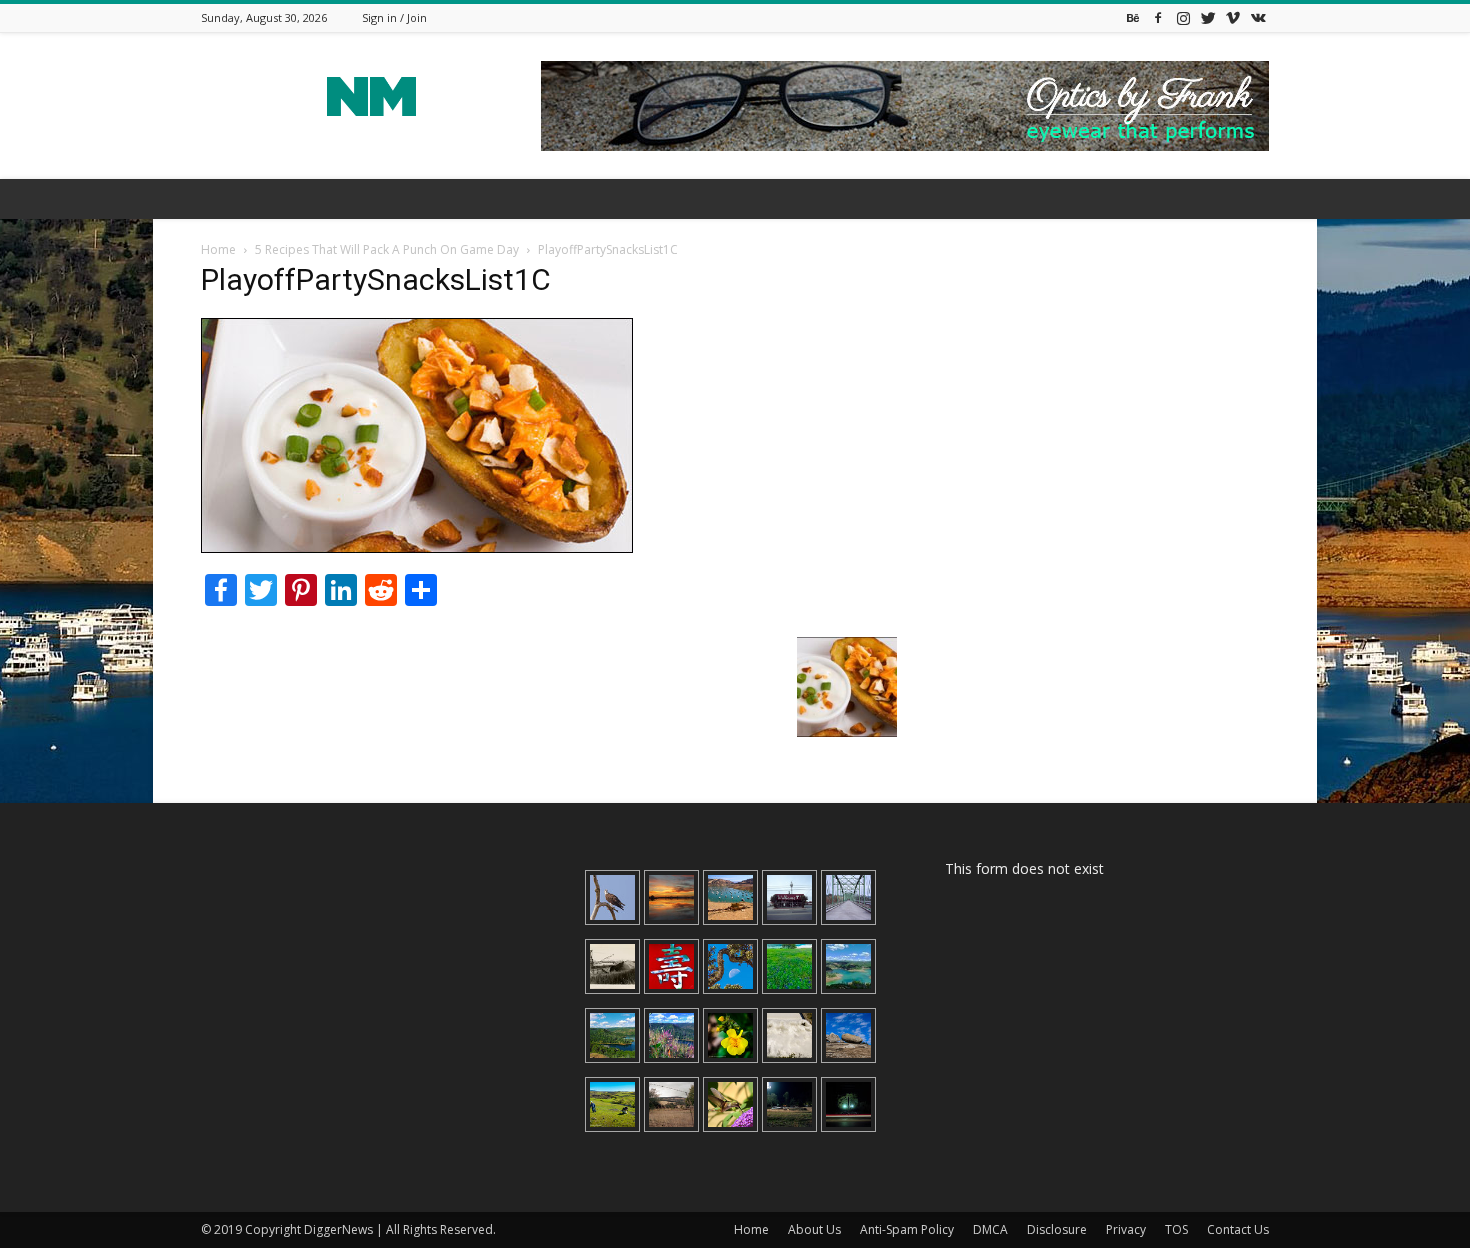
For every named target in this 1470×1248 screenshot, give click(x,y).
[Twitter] (1208, 17)
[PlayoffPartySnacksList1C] (417, 547)
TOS (1176, 1229)
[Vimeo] (1233, 17)
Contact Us (1238, 1229)
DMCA (990, 1229)
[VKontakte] (1258, 17)
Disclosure (1057, 1229)
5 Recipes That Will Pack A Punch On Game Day (387, 249)
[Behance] (1133, 17)
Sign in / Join (394, 17)
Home (218, 249)
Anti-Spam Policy (907, 1229)
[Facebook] (1158, 17)
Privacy (1126, 1229)
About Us (814, 1229)
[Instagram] (1183, 17)
